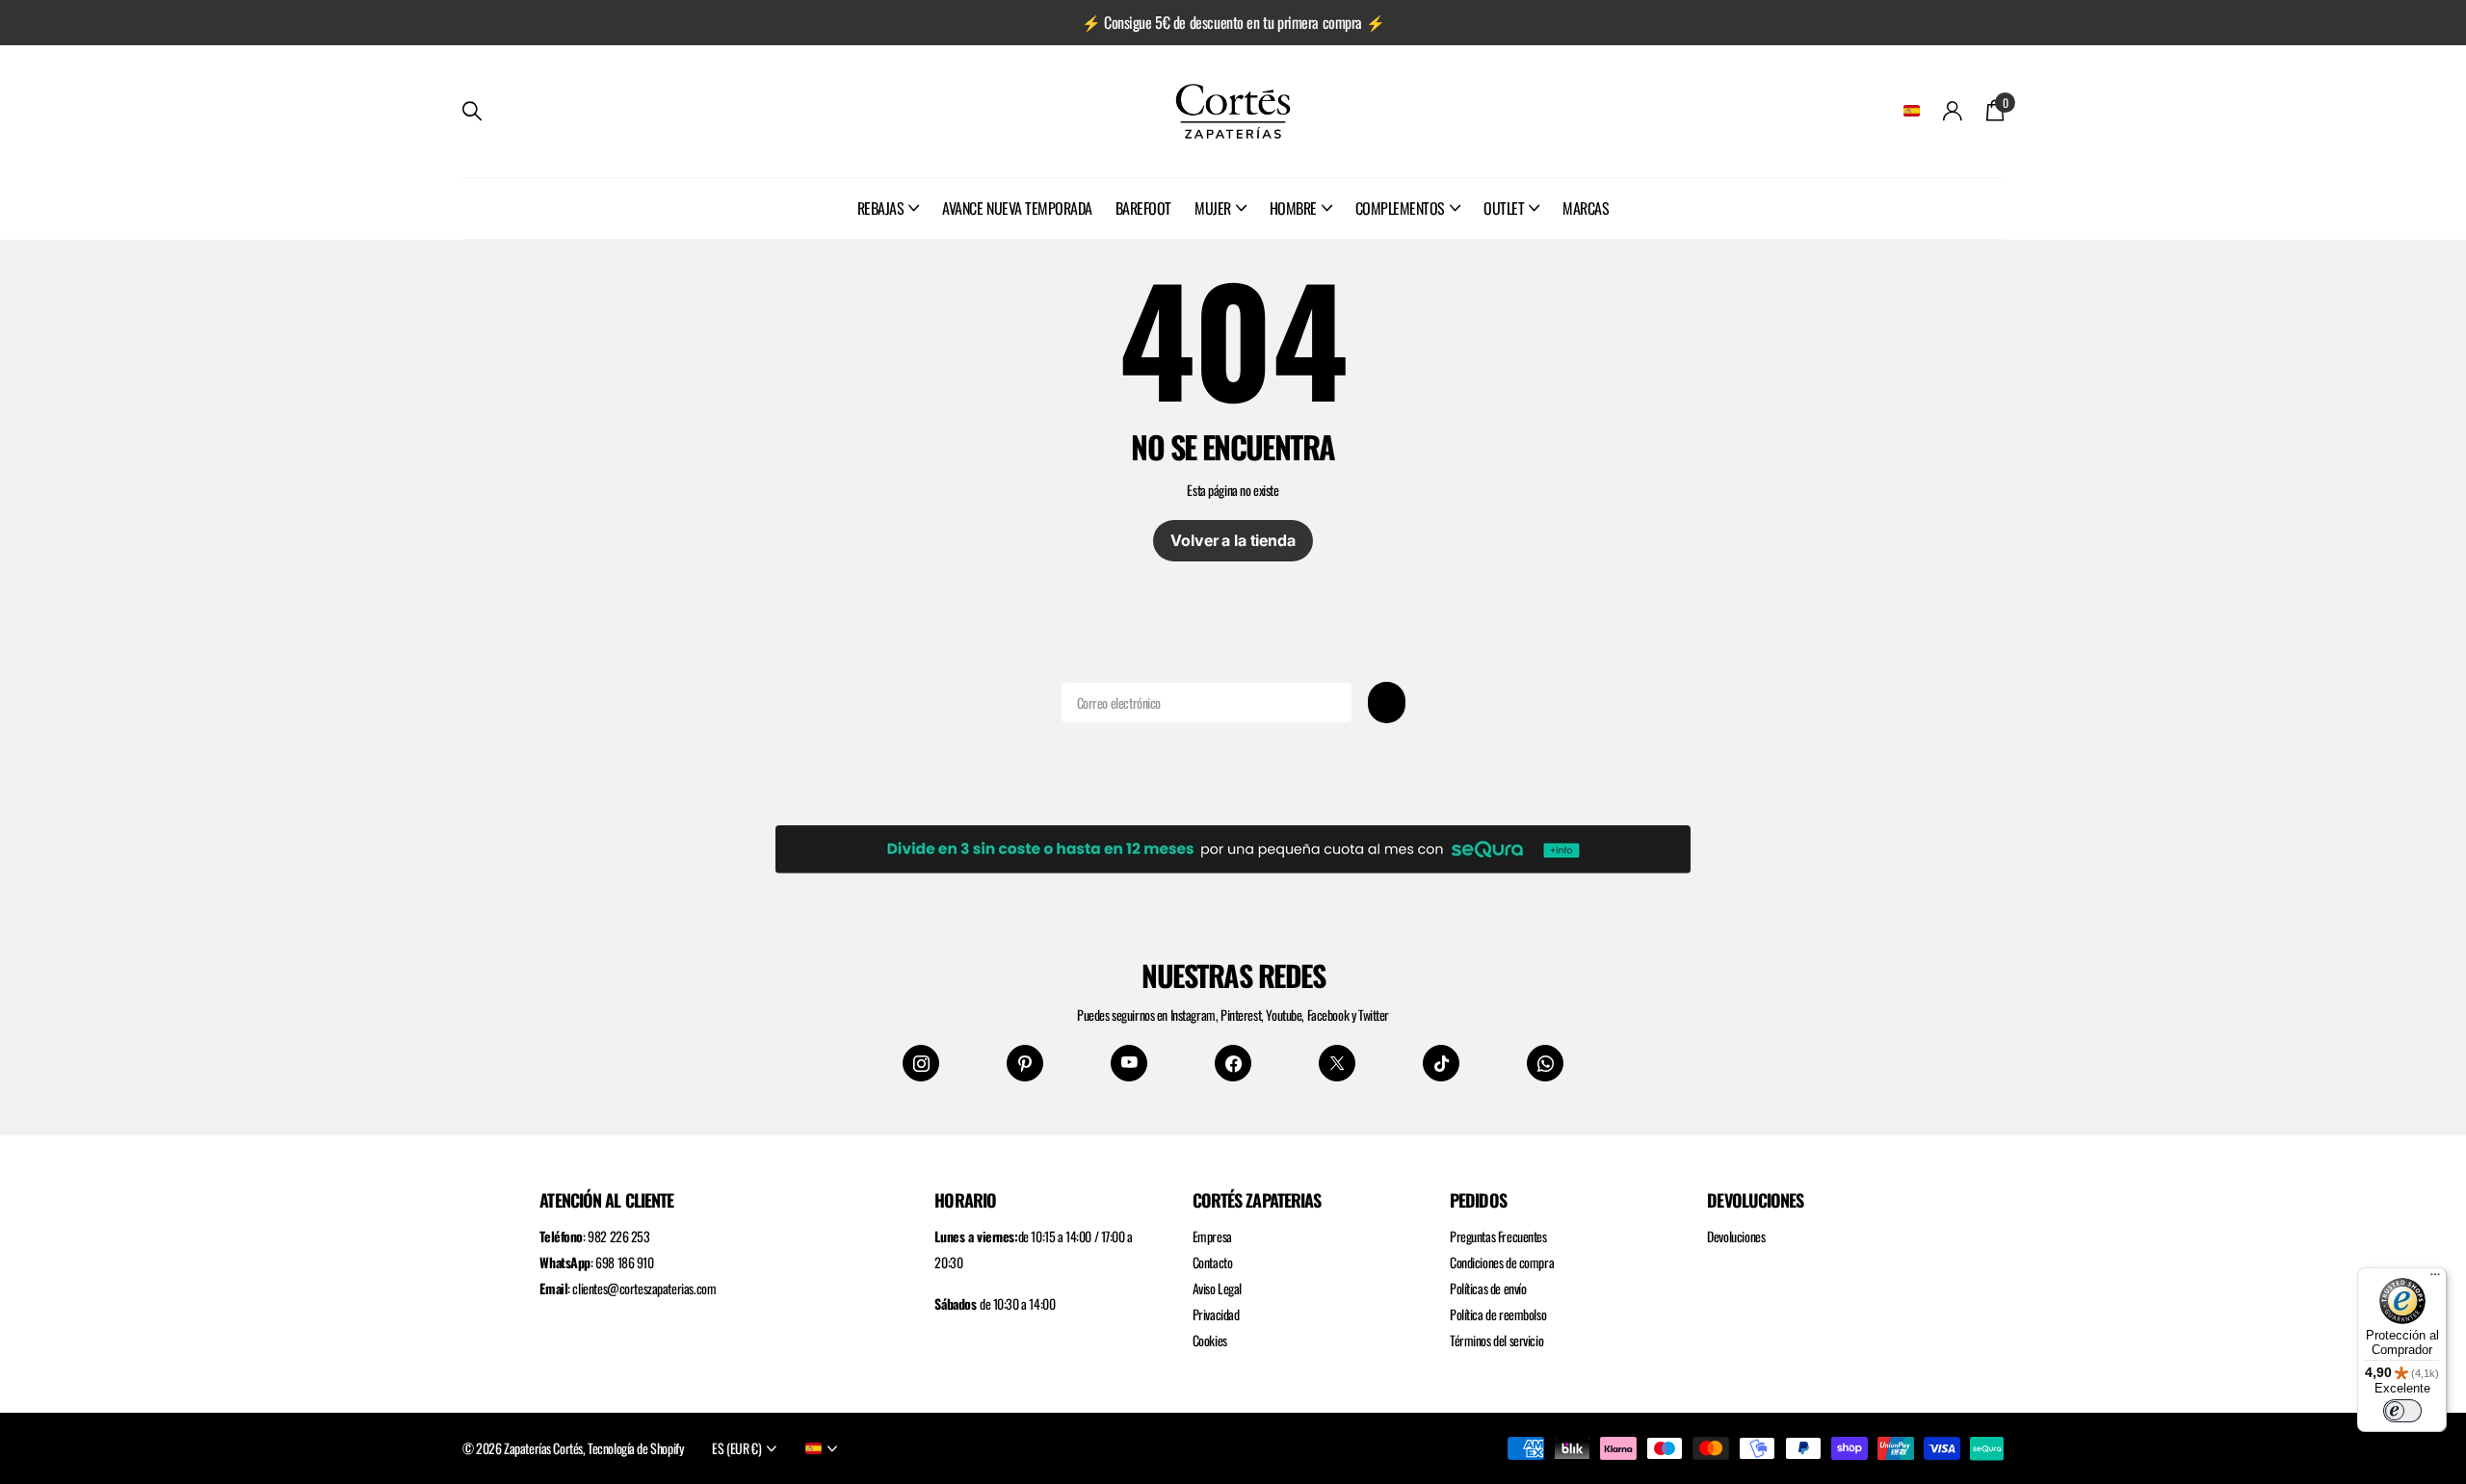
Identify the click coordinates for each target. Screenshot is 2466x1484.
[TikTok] (1441, 1063)
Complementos (1400, 208)
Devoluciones (1736, 1236)
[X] (1337, 1063)
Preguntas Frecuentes (1498, 1236)
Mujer (1213, 208)
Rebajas (881, 208)
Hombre (1293, 208)
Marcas (1586, 208)
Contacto (1213, 1262)
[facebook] (1233, 1063)
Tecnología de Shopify (635, 1448)
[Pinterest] (1025, 1063)
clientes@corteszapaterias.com (644, 1288)
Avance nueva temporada (1017, 208)
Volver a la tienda (1233, 540)
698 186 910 (624, 1262)
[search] (472, 111)
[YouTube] (1129, 1063)
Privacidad (1216, 1314)
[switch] (2402, 1411)
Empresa (1212, 1236)
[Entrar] (1953, 111)
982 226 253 (618, 1236)
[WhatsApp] (1545, 1063)
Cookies (1210, 1340)
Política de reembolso (1498, 1314)
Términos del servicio (1496, 1340)
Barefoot (1143, 208)
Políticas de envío (1488, 1288)
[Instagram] (921, 1063)
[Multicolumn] (1233, 846)
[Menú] (2435, 1279)
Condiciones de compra (1502, 1262)
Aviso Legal (1217, 1288)
